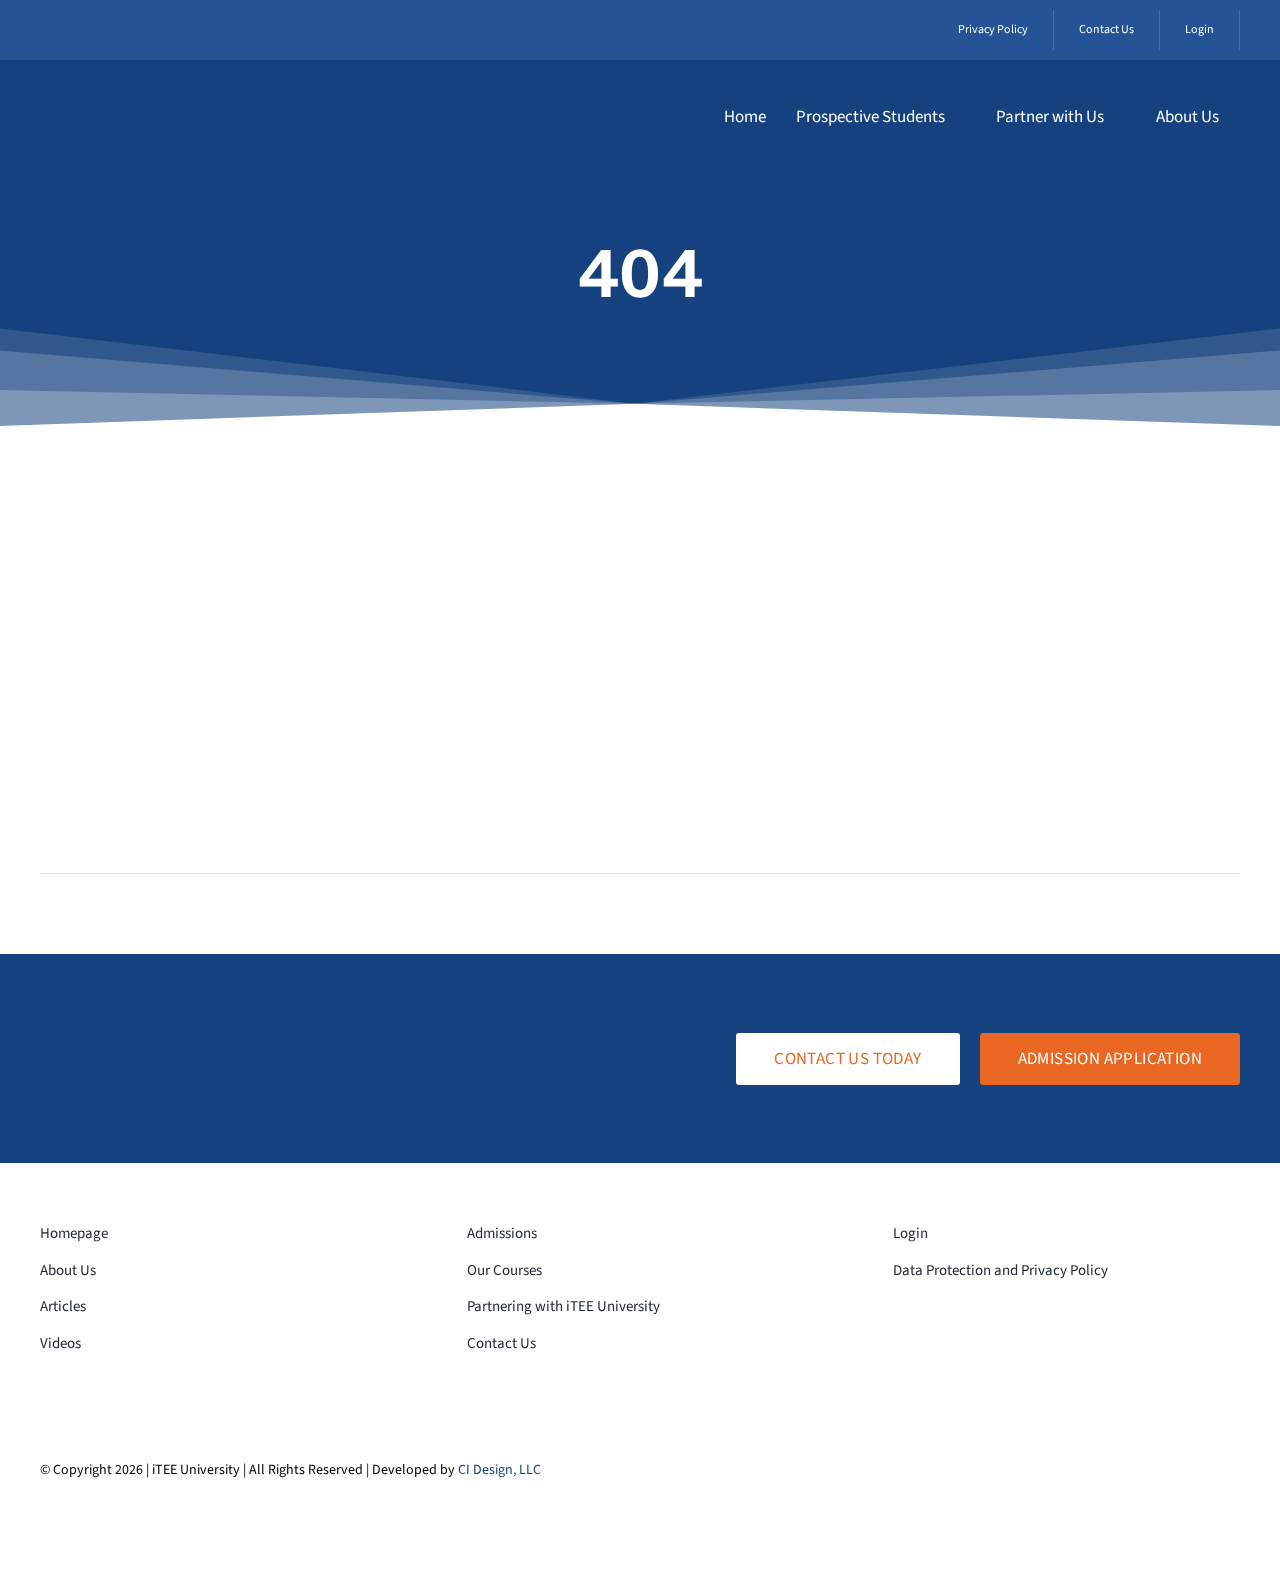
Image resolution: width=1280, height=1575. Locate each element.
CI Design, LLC (499, 1470)
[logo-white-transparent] (155, 93)
